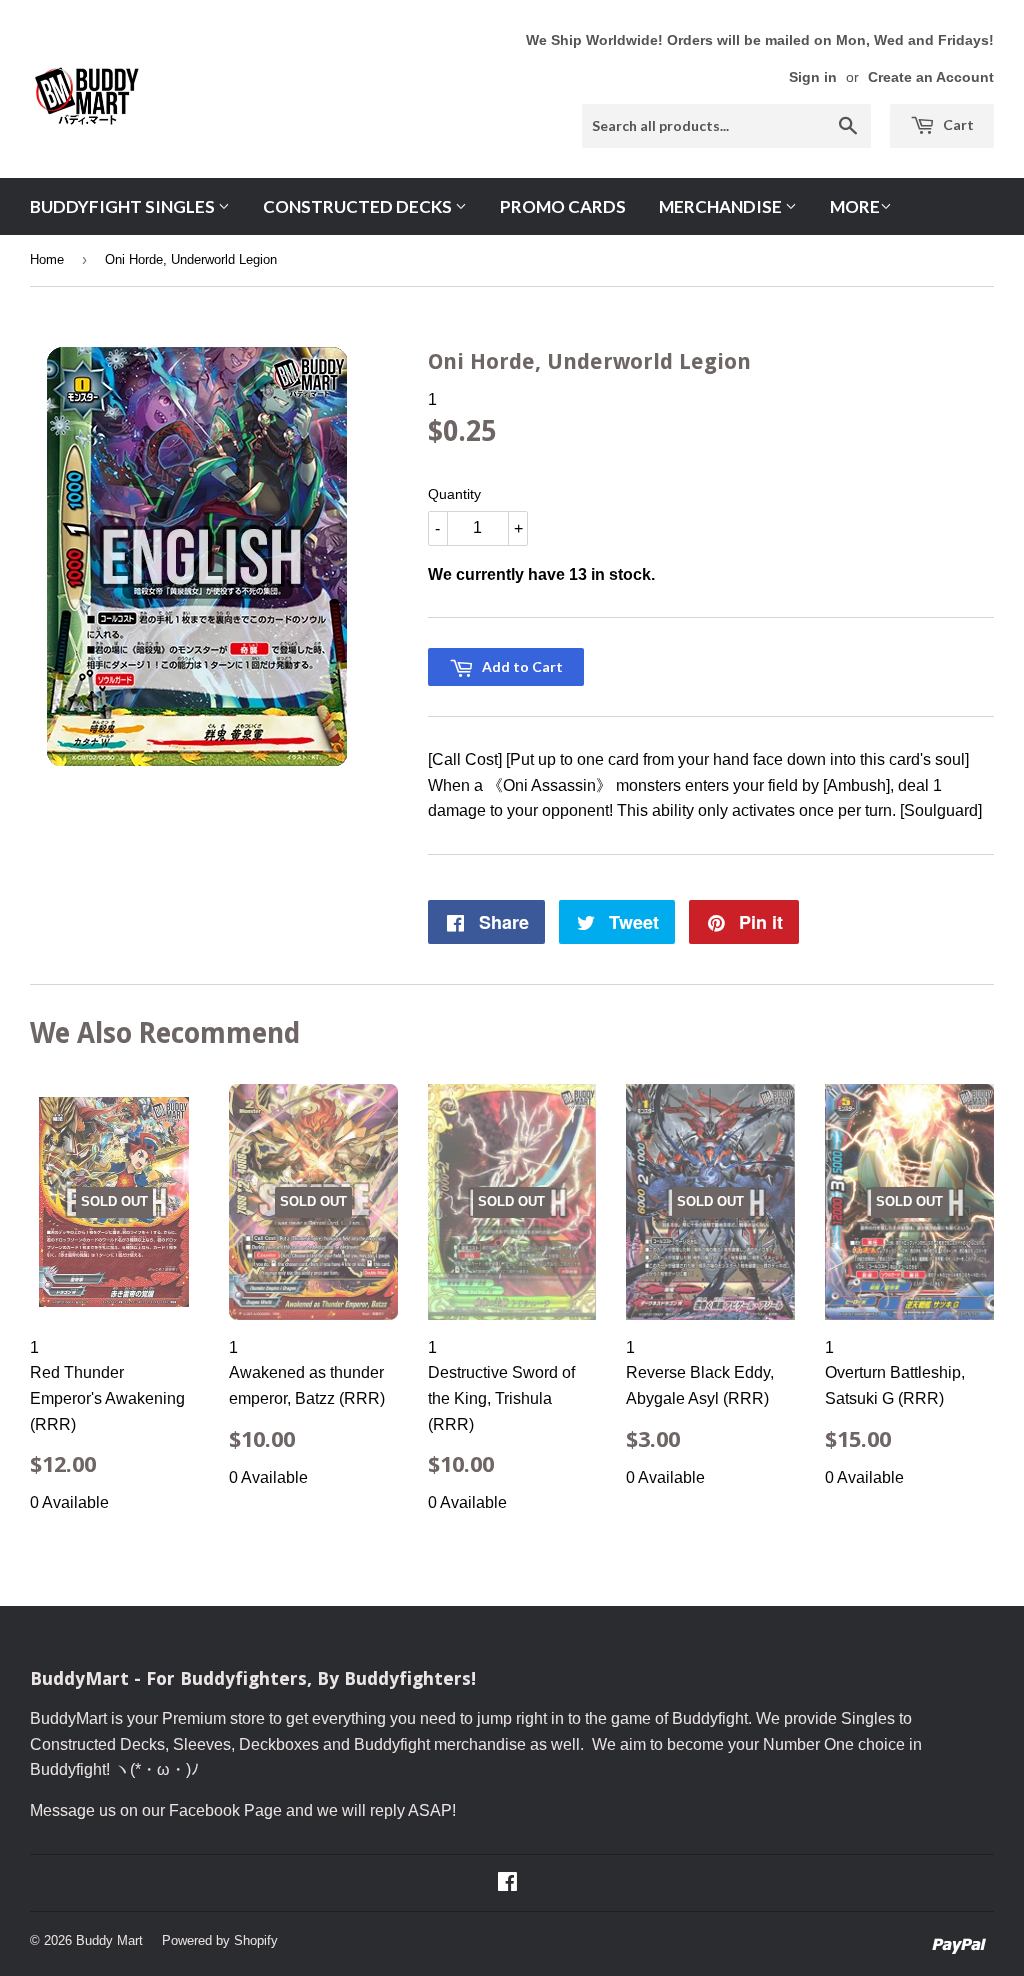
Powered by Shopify (220, 1940)
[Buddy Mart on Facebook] (507, 1883)
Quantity (454, 494)
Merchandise (722, 206)
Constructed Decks (359, 206)
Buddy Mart (109, 1940)
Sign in (813, 77)
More (855, 206)
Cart (957, 124)
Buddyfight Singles (124, 206)
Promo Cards (563, 206)
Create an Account (931, 77)
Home (47, 259)
